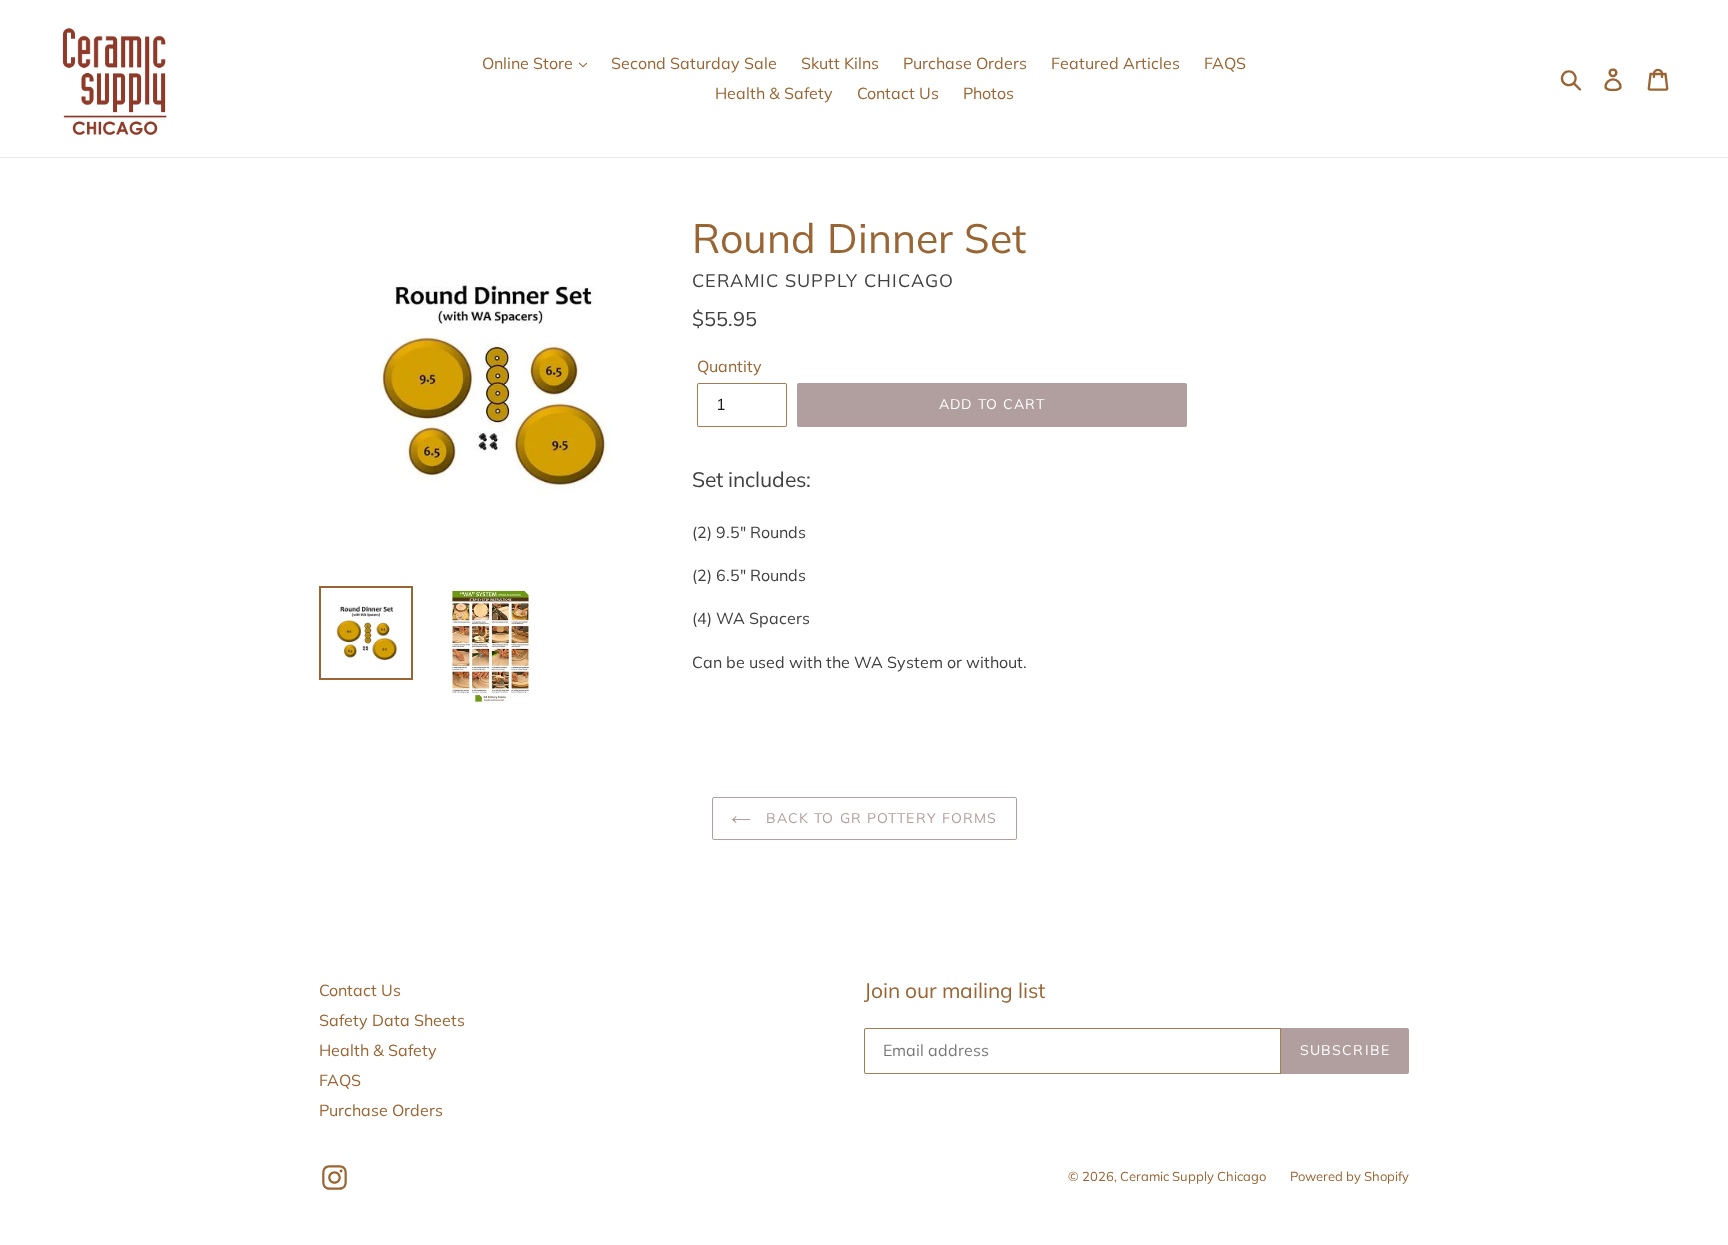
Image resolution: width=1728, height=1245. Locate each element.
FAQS (1225, 63)
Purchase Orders (965, 63)
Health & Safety (774, 93)
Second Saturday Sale (694, 63)
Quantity (729, 366)
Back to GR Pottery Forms (879, 818)
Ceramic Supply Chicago (1193, 1176)
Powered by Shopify (1349, 1176)
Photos (988, 93)
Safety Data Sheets (392, 1020)
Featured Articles (1115, 63)
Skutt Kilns (840, 63)
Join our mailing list (954, 990)
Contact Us (898, 93)
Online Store (529, 63)
